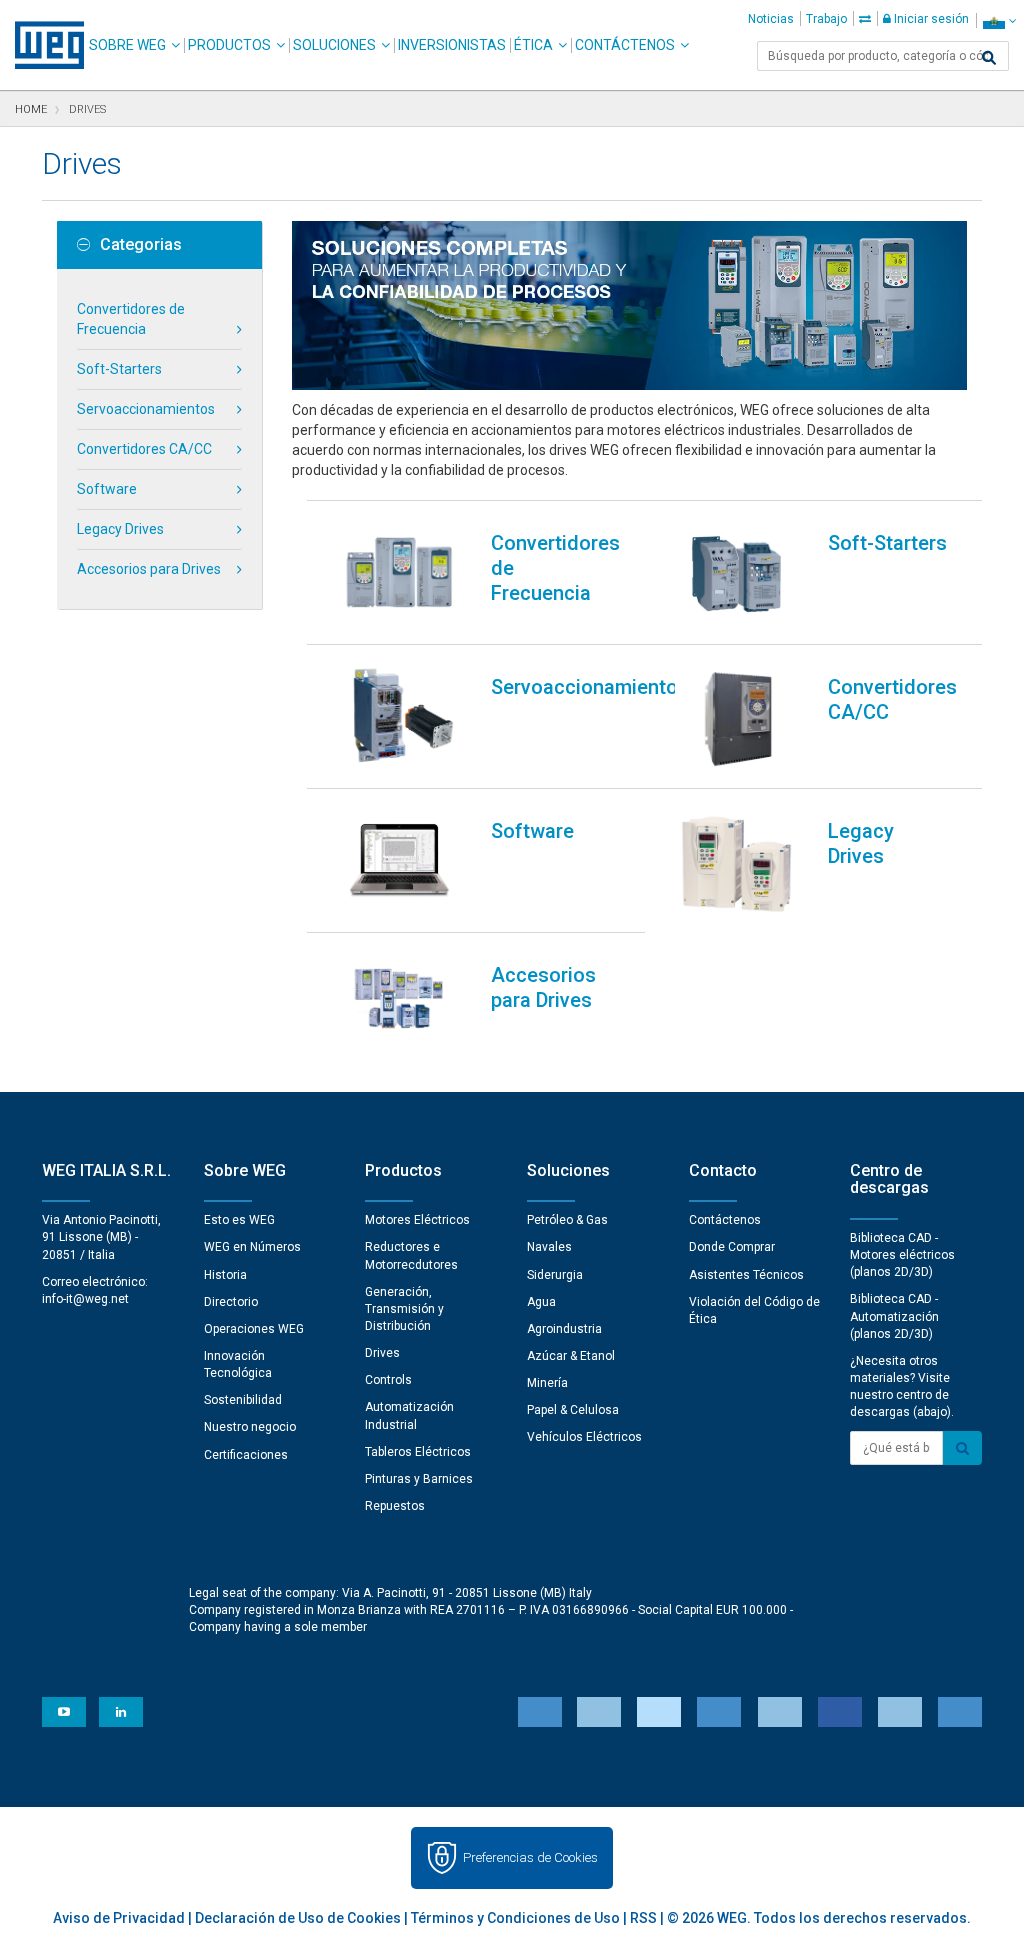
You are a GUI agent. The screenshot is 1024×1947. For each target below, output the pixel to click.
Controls (388, 1380)
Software (107, 489)
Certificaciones (246, 1455)
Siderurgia (555, 1275)
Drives (382, 1353)
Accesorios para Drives (149, 569)
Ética (533, 45)
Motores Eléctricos (417, 1220)
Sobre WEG (127, 45)
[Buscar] (989, 58)
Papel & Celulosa (573, 1410)
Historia (225, 1275)
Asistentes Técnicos (746, 1275)
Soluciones (334, 45)
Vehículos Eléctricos (584, 1437)
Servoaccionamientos (146, 409)
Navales (549, 1247)
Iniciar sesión (930, 19)
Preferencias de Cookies (530, 1857)
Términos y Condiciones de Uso (515, 1918)
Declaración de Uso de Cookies (298, 1918)
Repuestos (395, 1506)
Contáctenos (625, 45)
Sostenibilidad (243, 1400)
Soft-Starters (119, 369)
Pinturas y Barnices (419, 1479)
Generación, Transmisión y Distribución (404, 1309)
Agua (541, 1302)
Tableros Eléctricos (418, 1452)
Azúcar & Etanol (571, 1356)
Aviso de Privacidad (119, 1918)
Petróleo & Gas (567, 1220)
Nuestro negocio (250, 1427)
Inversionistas (452, 45)
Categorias (141, 245)
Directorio (231, 1302)
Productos (229, 45)
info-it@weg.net (85, 1299)
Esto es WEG (239, 1220)
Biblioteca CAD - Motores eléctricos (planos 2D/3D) (902, 1255)
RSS (643, 1918)
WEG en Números (252, 1247)
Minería (547, 1383)
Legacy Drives (120, 529)
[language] (999, 20)
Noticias (771, 19)
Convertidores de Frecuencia (131, 319)
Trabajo (826, 19)
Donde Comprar (732, 1247)
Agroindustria (564, 1329)
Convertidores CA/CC (144, 449)
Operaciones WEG (254, 1329)
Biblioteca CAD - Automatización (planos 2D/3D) (894, 1316)
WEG (42, 45)
